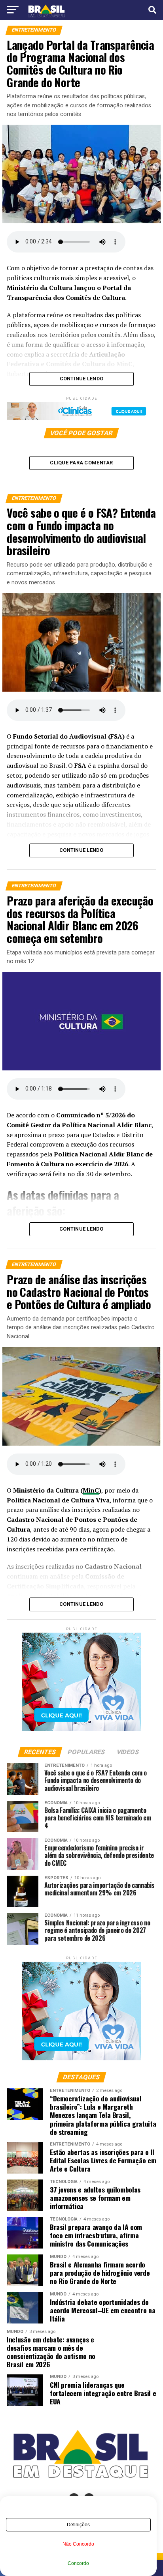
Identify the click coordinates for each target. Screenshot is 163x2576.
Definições (78, 2525)
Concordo (78, 2563)
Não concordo (78, 2544)
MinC (91, 1490)
